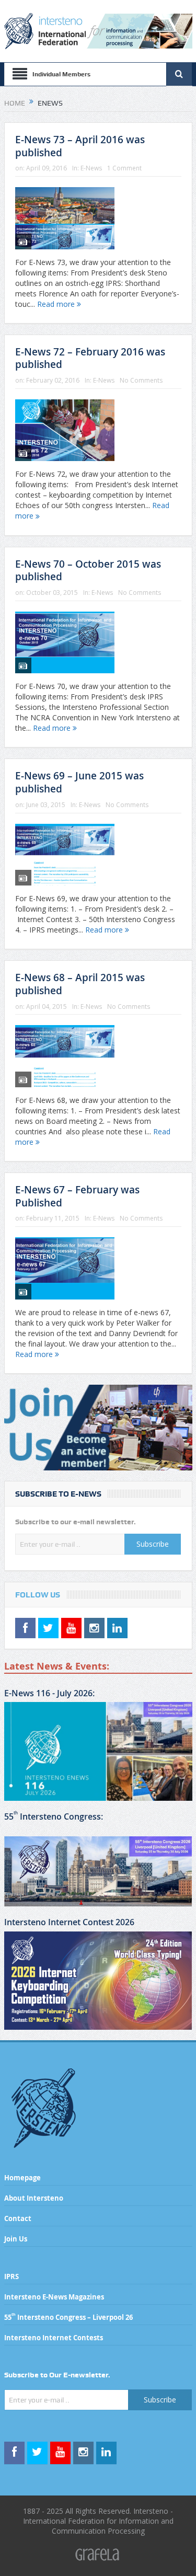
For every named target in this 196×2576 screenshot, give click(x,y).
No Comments (141, 380)
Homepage (22, 2178)
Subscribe (153, 1544)
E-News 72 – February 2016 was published (90, 358)
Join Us (16, 2239)
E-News (91, 168)
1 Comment (124, 168)
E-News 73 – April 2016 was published (80, 146)
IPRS (11, 2276)
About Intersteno (34, 2198)
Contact (18, 2218)
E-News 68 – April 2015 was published (80, 984)
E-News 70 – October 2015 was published (88, 571)
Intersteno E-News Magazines (54, 2297)
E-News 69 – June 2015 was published (79, 782)
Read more (57, 304)
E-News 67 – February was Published (77, 1196)
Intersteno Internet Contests (54, 2338)
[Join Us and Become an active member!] (98, 1428)
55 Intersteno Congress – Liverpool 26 (68, 2317)
